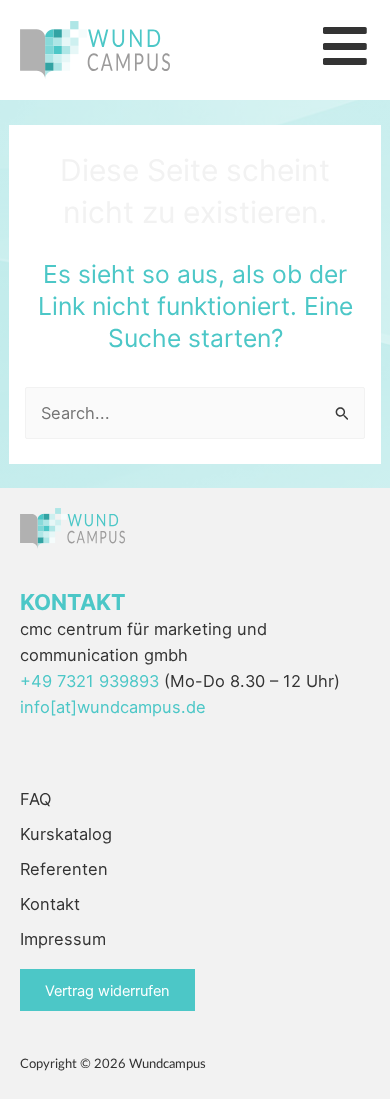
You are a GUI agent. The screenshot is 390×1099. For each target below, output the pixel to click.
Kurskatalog (66, 834)
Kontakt (50, 904)
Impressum (63, 939)
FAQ (35, 799)
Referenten (64, 869)
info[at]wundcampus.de (113, 707)
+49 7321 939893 (89, 681)
